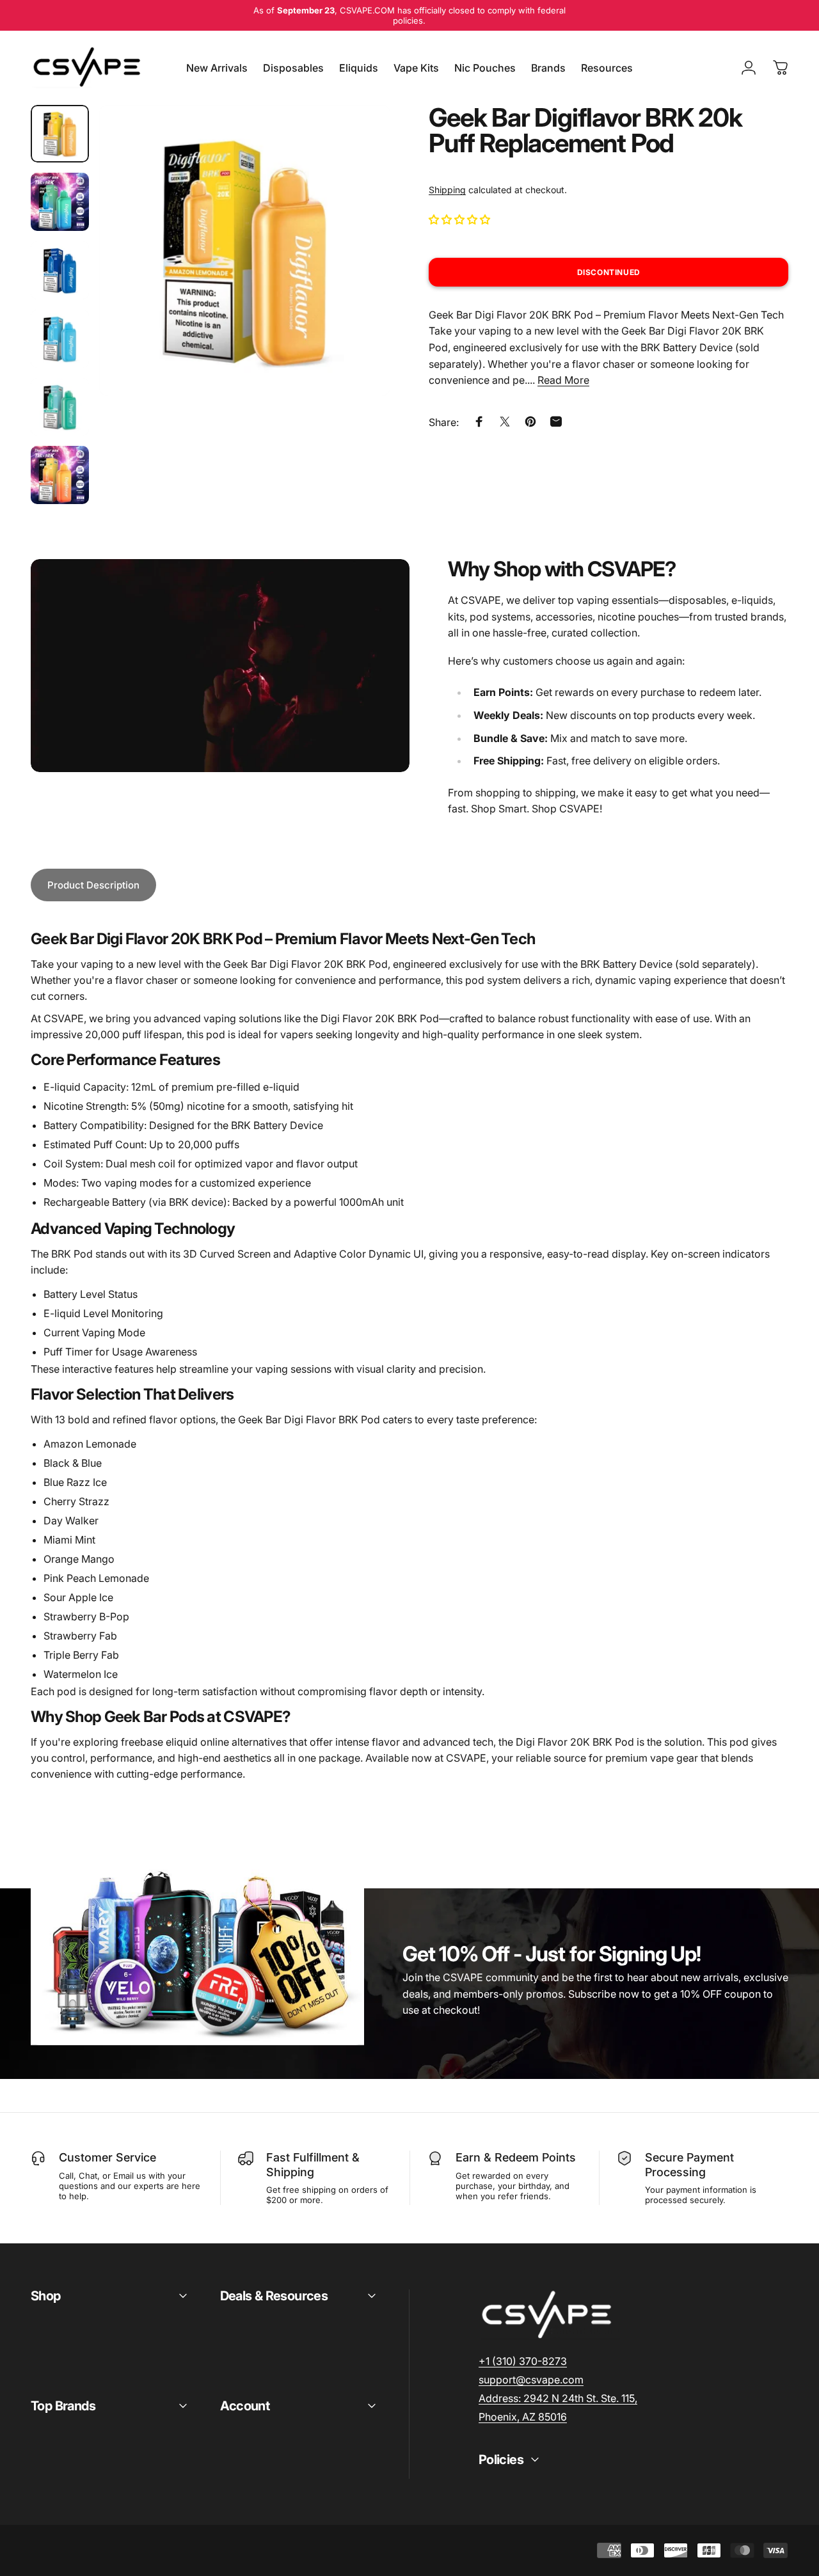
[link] (558, 2398)
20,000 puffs (209, 1144)
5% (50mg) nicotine (178, 1106)
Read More (563, 380)
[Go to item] (60, 134)
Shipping (447, 190)
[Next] (357, 271)
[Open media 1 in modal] (245, 250)
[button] (461, 219)
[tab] (93, 885)
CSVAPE (466, 1758)
